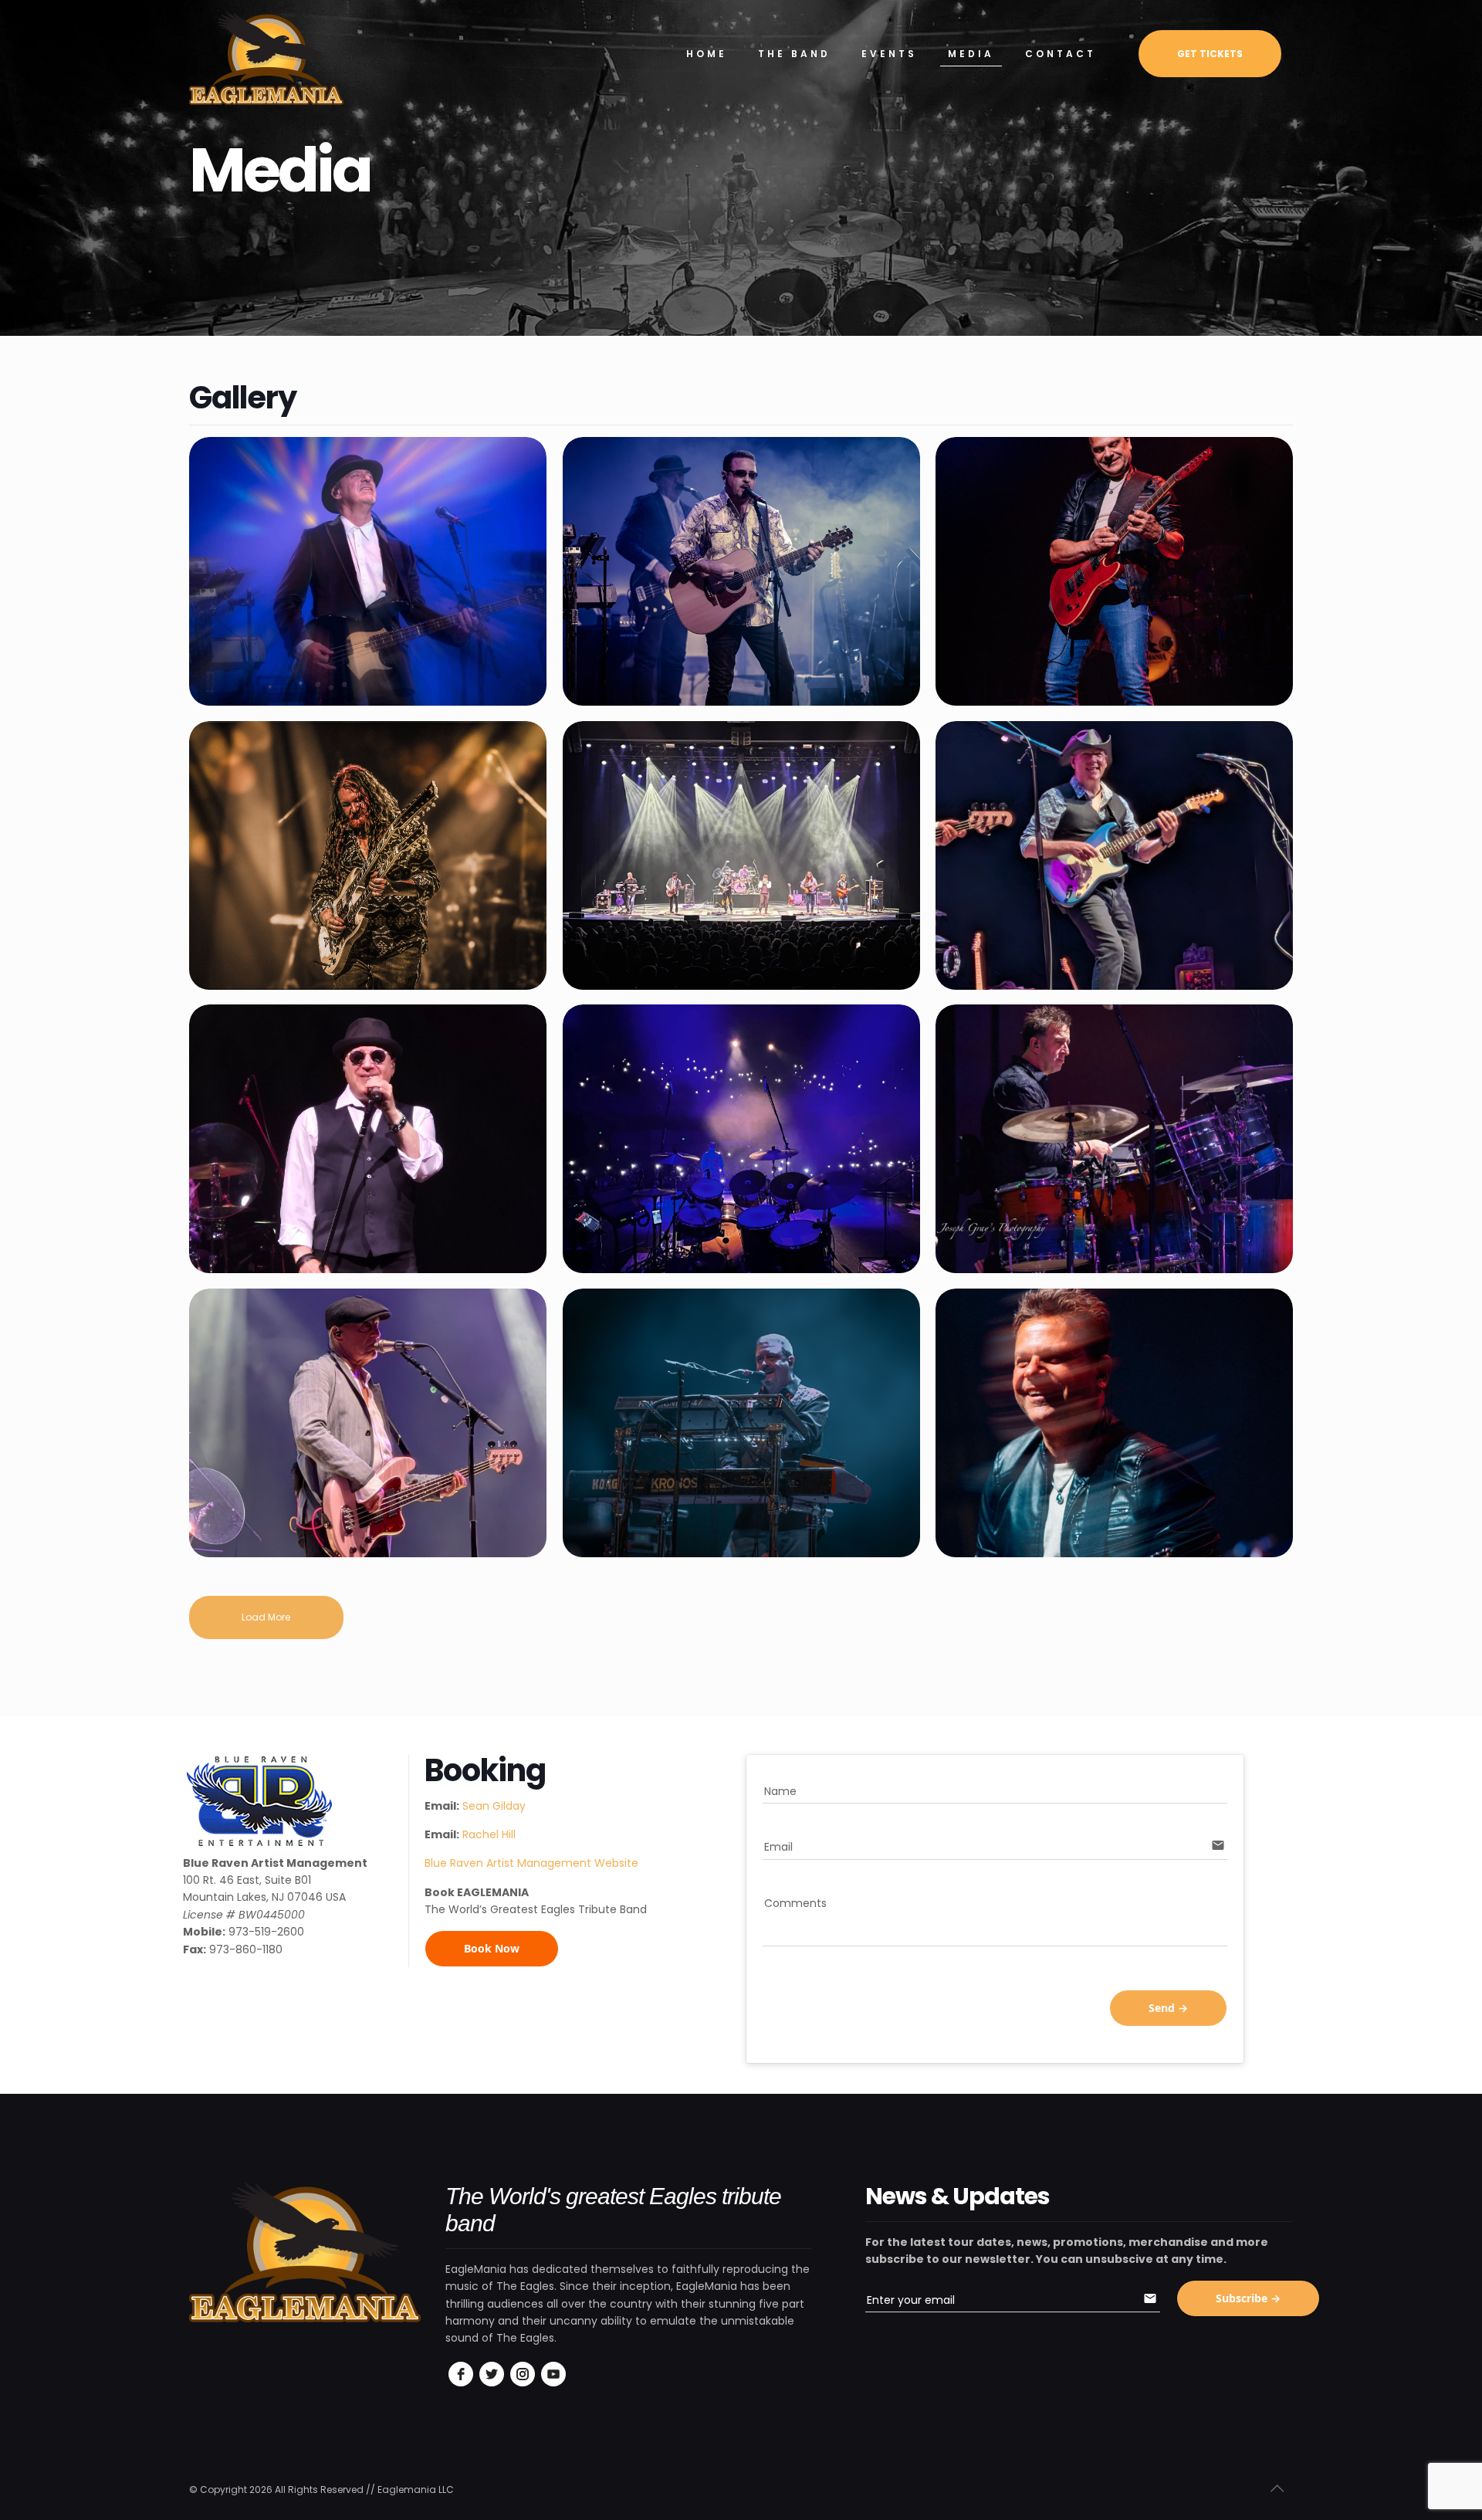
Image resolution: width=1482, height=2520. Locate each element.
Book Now (492, 1948)
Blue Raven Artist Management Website (531, 1863)
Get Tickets (1210, 54)
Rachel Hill (489, 1834)
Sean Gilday (494, 1806)
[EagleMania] (266, 58)
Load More (266, 1617)
